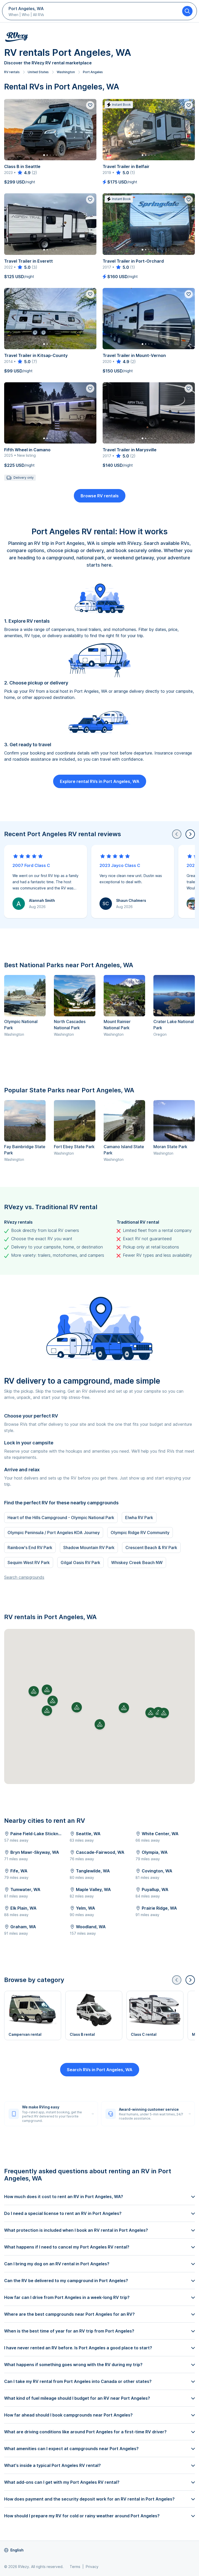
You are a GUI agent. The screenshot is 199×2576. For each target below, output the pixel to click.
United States (38, 72)
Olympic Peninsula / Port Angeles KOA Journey (54, 1533)
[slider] (24, 173)
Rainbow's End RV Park (30, 1548)
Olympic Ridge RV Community (140, 1533)
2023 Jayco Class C (120, 865)
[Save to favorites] (90, 105)
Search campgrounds (24, 1577)
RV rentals (12, 72)
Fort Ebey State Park (74, 1147)
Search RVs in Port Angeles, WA (100, 2070)
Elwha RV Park (139, 1518)
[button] (100, 1724)
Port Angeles (93, 72)
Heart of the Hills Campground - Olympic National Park (61, 1518)
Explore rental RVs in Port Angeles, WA (100, 781)
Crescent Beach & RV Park (151, 1548)
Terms (75, 2567)
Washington (66, 72)
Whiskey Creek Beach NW (137, 1563)
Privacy (92, 2567)
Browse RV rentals (100, 496)
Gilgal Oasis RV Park (80, 1563)
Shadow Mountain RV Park (89, 1548)
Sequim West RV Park (29, 1563)
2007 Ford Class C (31, 865)
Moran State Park (170, 1147)
